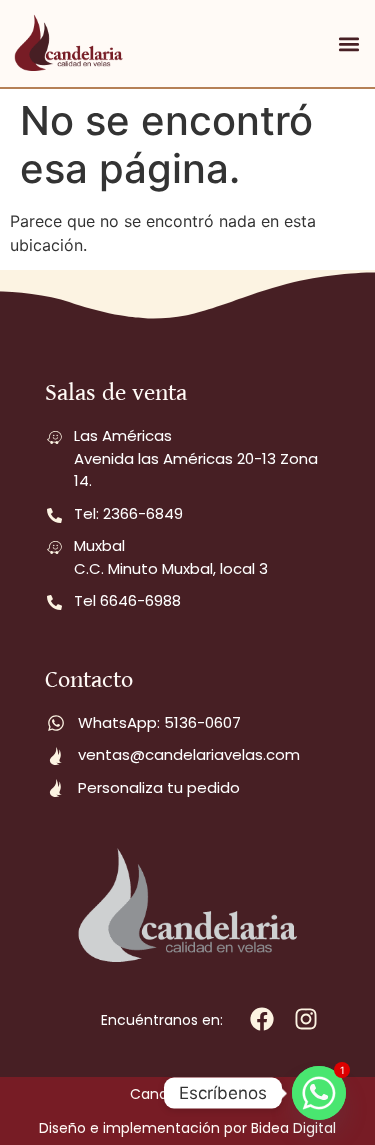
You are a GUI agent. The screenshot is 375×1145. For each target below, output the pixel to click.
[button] (348, 43)
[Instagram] (305, 1018)
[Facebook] (261, 1018)
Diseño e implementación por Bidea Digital (187, 1128)
